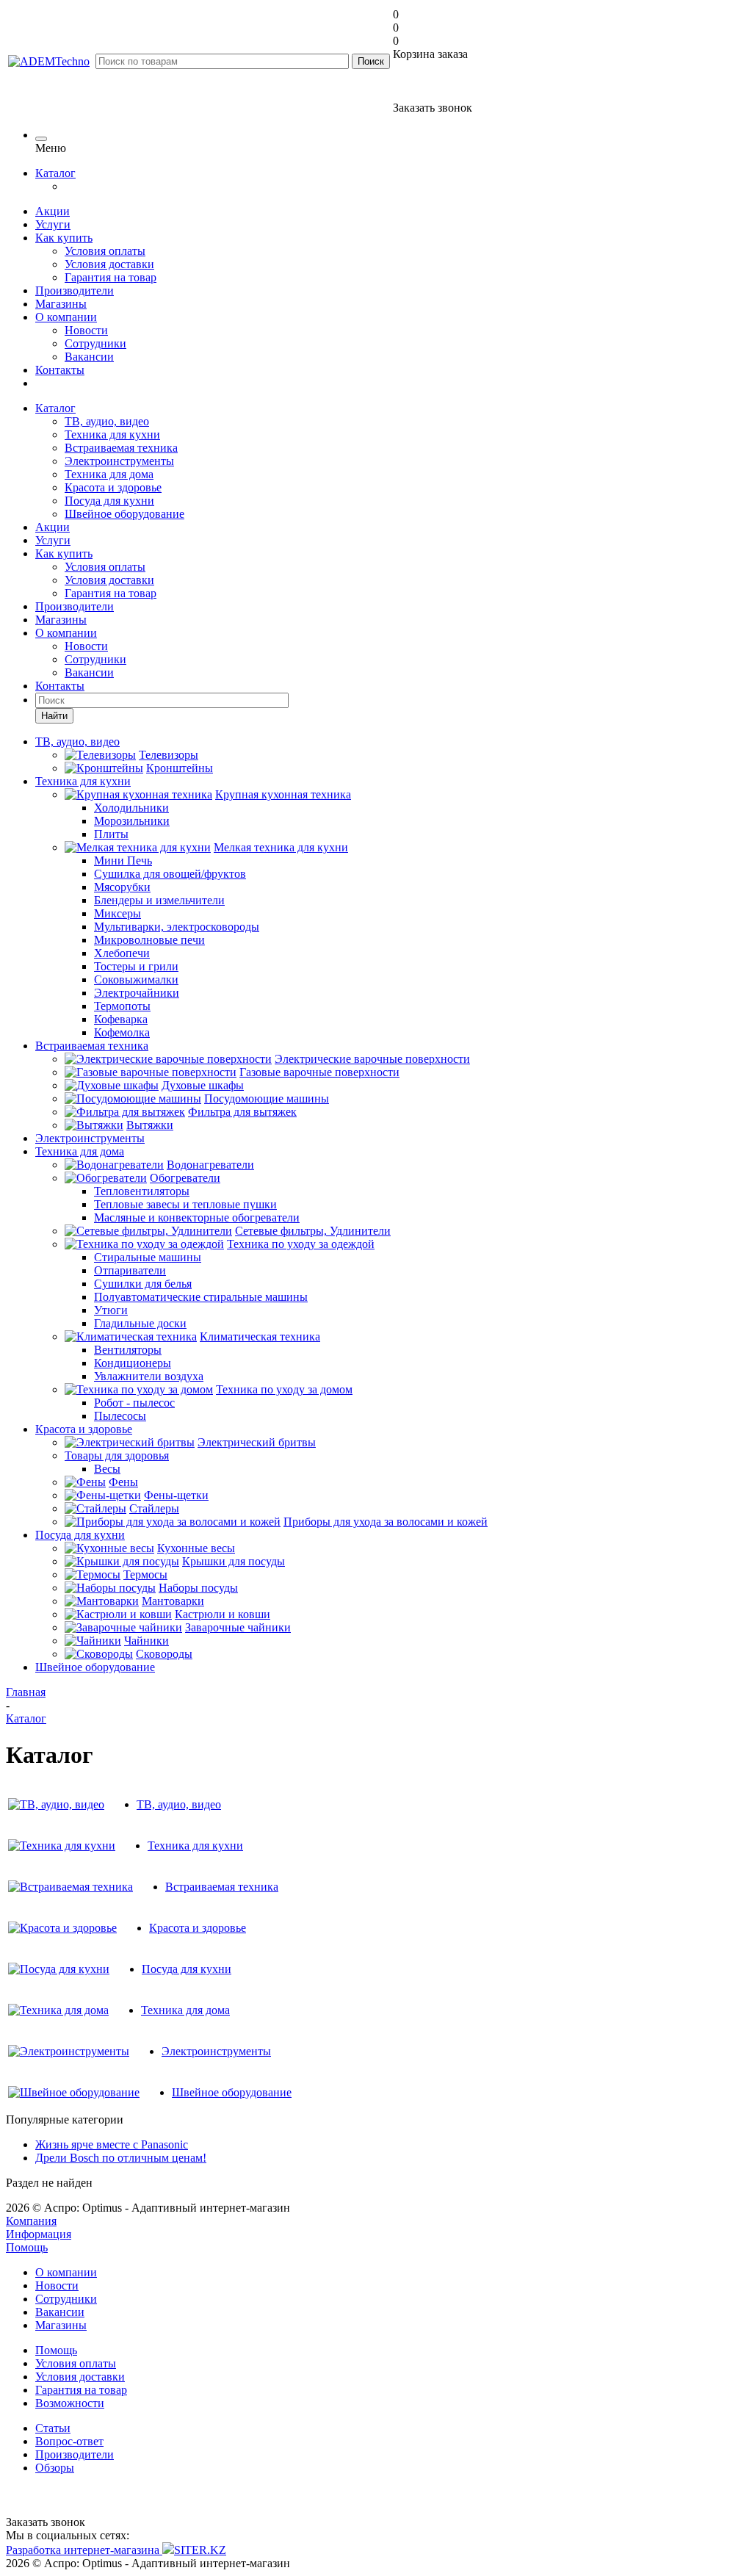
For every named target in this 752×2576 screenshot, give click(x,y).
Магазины (61, 304)
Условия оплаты (105, 251)
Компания (31, 2221)
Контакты (60, 370)
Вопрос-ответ (69, 2441)
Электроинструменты (119, 461)
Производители (75, 291)
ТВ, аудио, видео (107, 421)
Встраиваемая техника (121, 448)
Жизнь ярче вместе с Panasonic (112, 2144)
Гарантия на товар (111, 277)
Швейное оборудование (124, 514)
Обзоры (55, 2468)
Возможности (70, 2403)
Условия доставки (109, 264)
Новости (86, 330)
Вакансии (89, 357)
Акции (53, 211)
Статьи (53, 2428)
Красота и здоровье (113, 487)
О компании (66, 317)
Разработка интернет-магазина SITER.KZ (116, 2550)
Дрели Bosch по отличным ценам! (121, 2158)
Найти (54, 716)
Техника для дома (109, 474)
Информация (39, 2234)
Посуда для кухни (109, 501)
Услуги (53, 224)
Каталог (55, 173)
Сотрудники (95, 343)
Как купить (64, 238)
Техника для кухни (112, 434)
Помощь (27, 2247)
